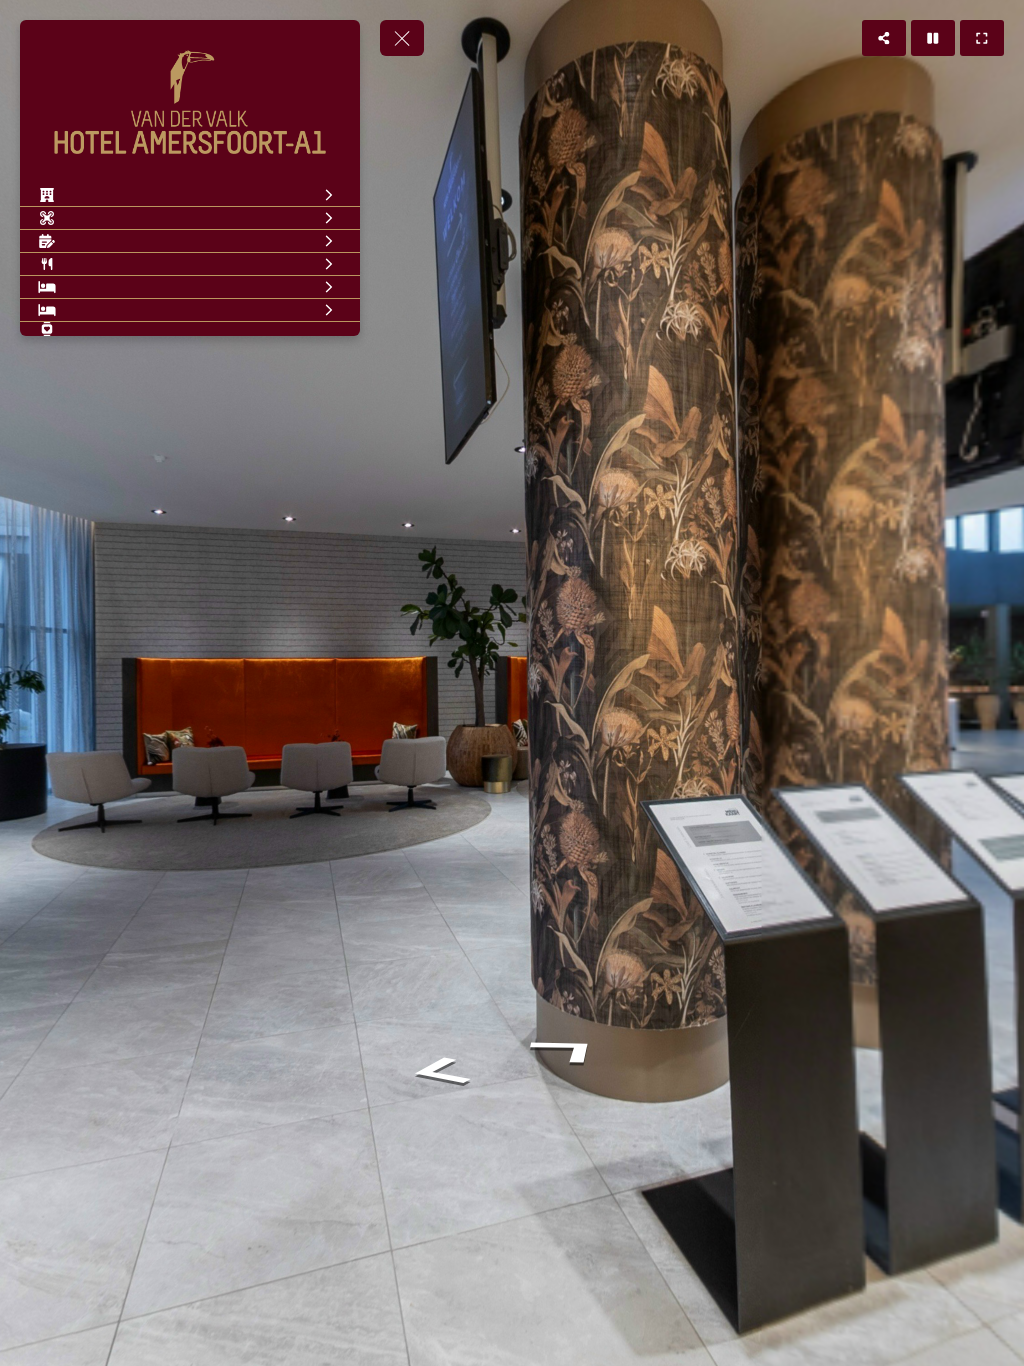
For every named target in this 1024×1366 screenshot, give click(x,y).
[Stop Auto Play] (933, 38)
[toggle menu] (402, 38)
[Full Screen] (982, 38)
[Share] (884, 38)
